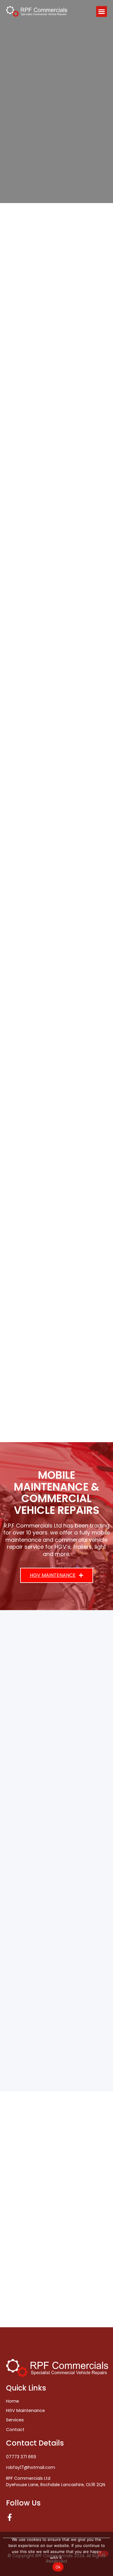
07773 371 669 (21, 2457)
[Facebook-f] (10, 2517)
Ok (58, 2567)
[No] (103, 2554)
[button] (102, 11)
